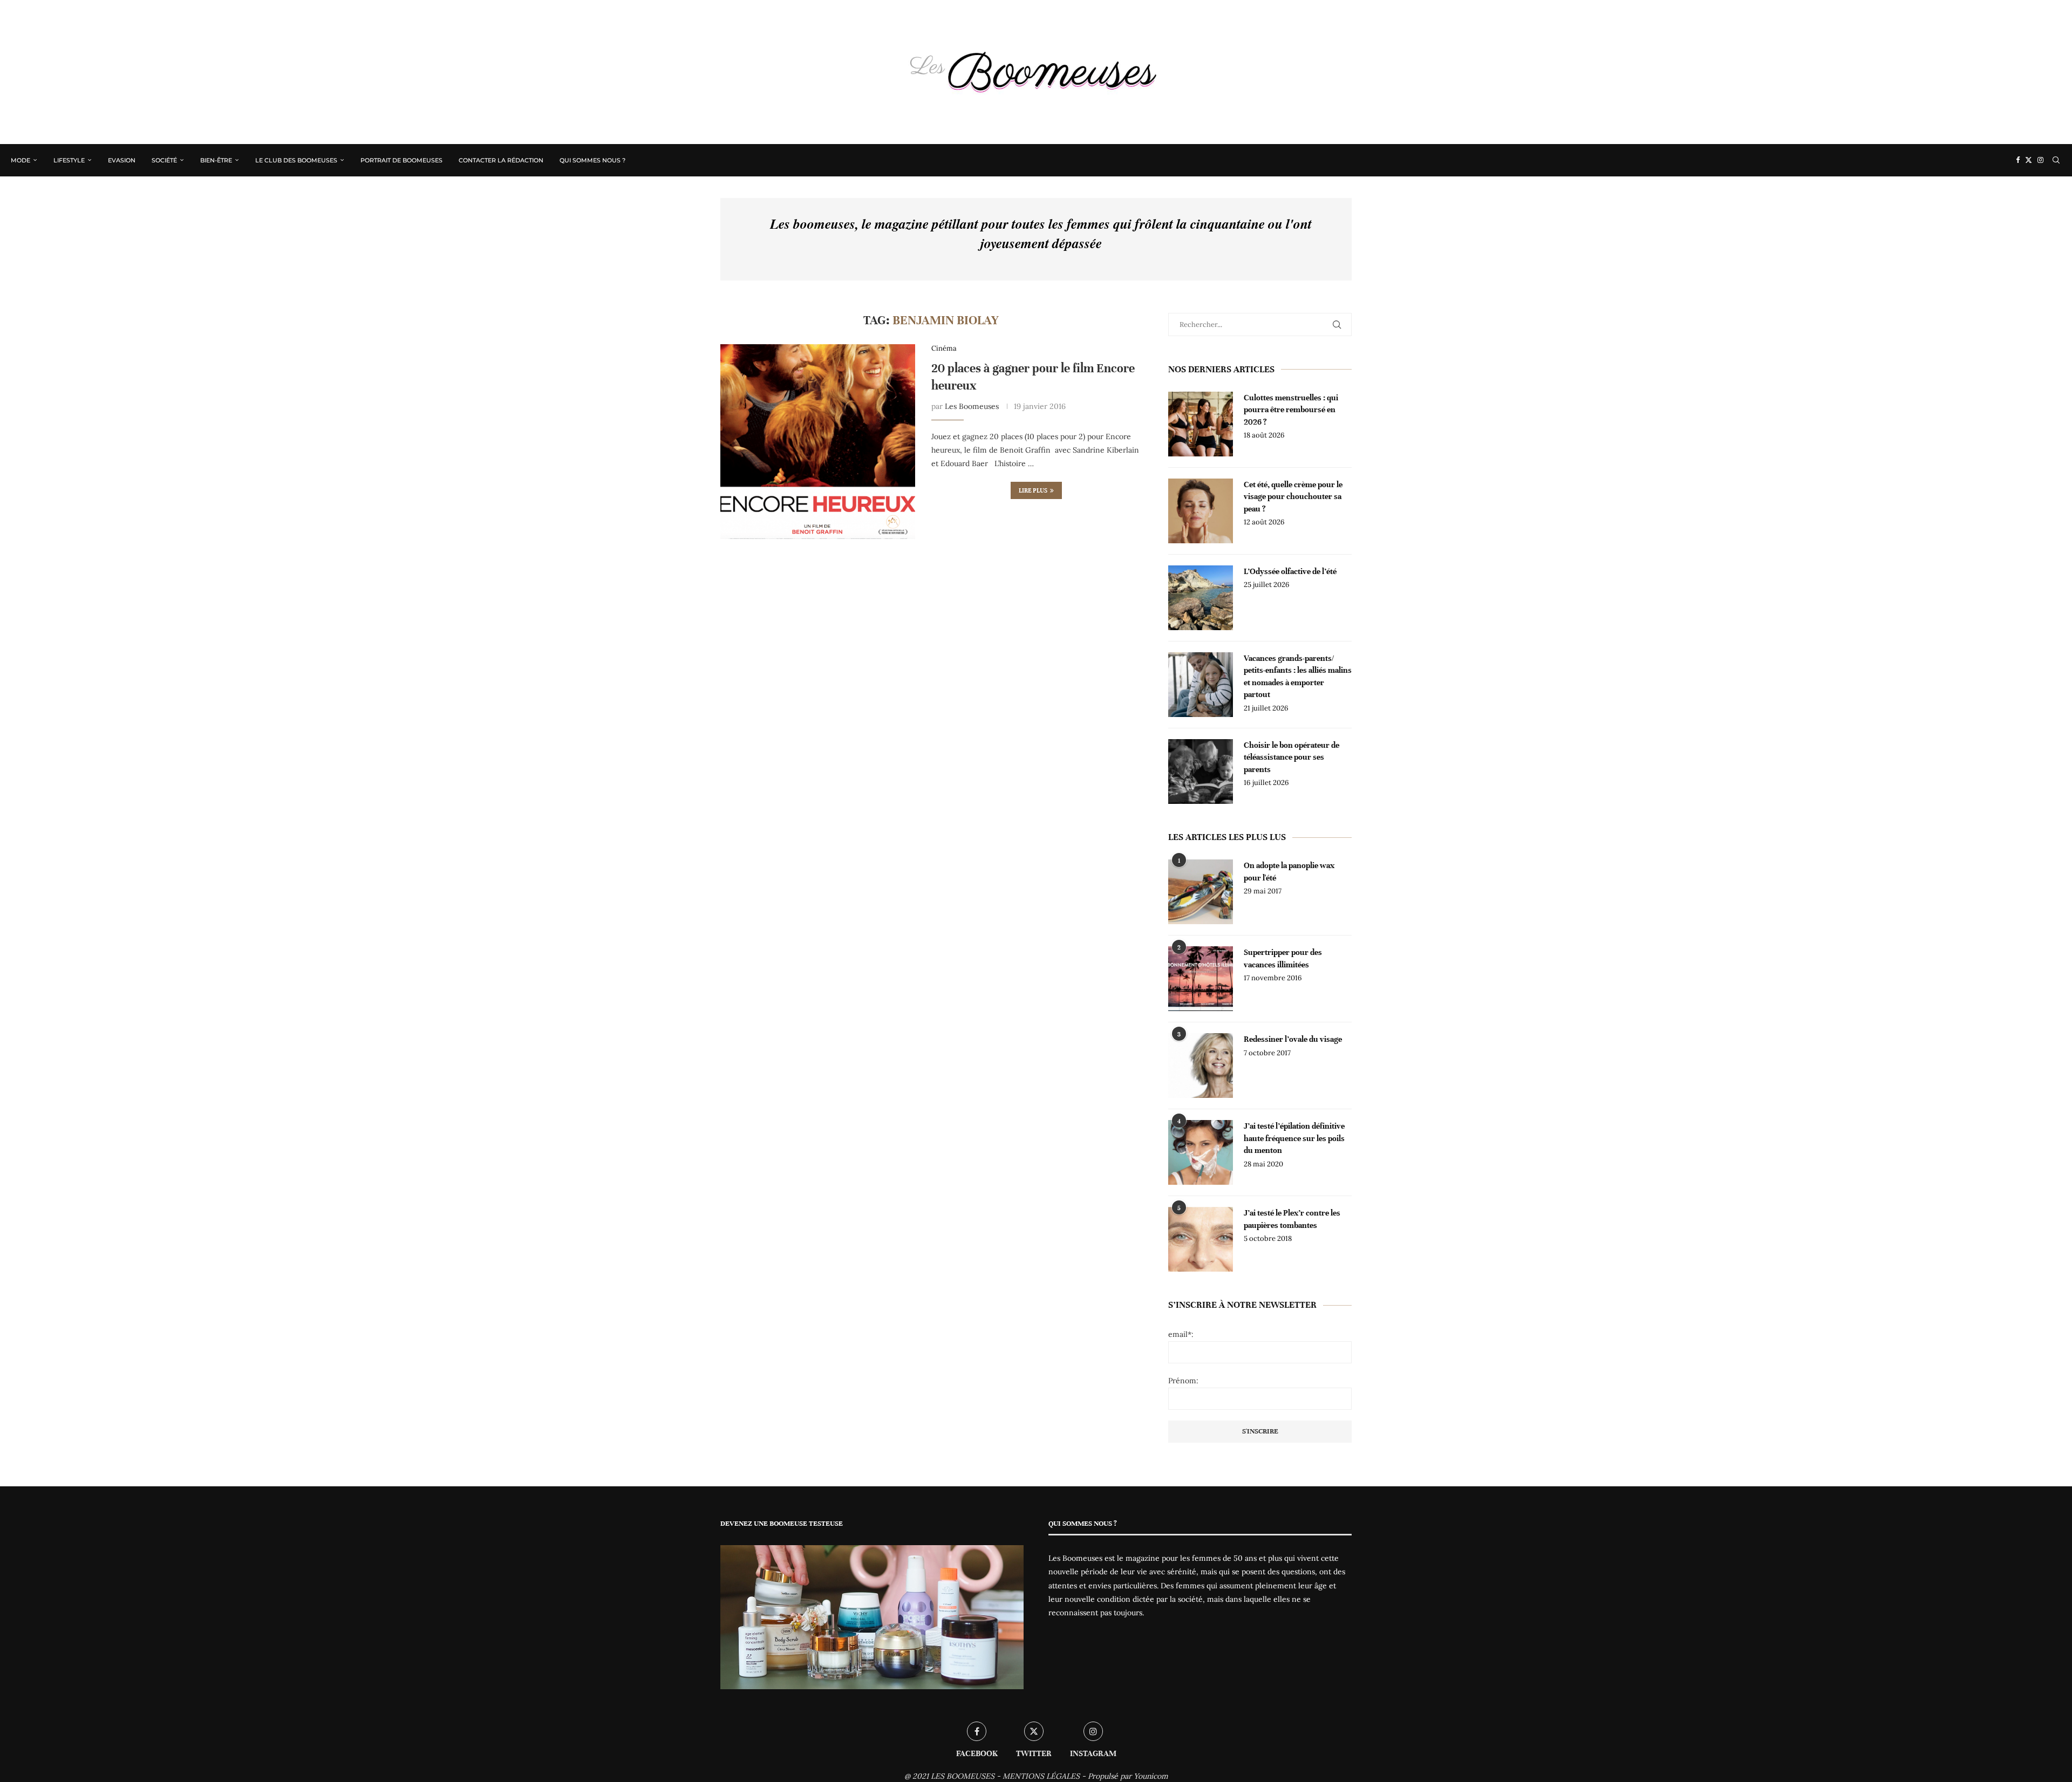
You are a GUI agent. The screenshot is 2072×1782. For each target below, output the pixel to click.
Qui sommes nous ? (592, 160)
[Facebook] (2018, 160)
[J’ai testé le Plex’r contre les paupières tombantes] (1201, 1239)
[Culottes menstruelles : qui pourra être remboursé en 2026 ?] (1201, 424)
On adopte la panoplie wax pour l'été (1289, 871)
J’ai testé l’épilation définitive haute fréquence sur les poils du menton (1294, 1138)
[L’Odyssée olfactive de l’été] (1201, 598)
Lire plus (1033, 490)
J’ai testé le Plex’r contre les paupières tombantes (1292, 1219)
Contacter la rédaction (501, 160)
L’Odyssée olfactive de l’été (1290, 571)
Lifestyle (69, 160)
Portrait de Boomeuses (401, 160)
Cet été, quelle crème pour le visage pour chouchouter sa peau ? (1293, 497)
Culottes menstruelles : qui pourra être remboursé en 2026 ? (1291, 410)
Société (164, 160)
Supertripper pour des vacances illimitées (1283, 958)
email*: (1181, 1334)
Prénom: (1183, 1381)
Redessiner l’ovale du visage (1293, 1039)
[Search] (2056, 160)
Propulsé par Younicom (1128, 1776)
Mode (21, 160)
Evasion (122, 160)
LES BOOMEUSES (963, 1776)
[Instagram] (2040, 160)
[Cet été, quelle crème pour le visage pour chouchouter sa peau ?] (1201, 511)
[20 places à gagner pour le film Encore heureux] (818, 442)
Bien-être (216, 160)
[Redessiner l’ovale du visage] (1201, 1066)
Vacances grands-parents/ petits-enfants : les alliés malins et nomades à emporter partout (1298, 676)
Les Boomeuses (972, 406)
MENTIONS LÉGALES (1041, 1776)
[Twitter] (2029, 160)
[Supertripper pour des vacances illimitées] (1201, 979)
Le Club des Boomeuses (296, 160)
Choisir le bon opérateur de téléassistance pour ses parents (1291, 757)
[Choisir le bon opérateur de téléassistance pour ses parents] (1201, 771)
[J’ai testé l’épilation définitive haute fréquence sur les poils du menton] (1201, 1152)
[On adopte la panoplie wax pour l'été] (1201, 892)
